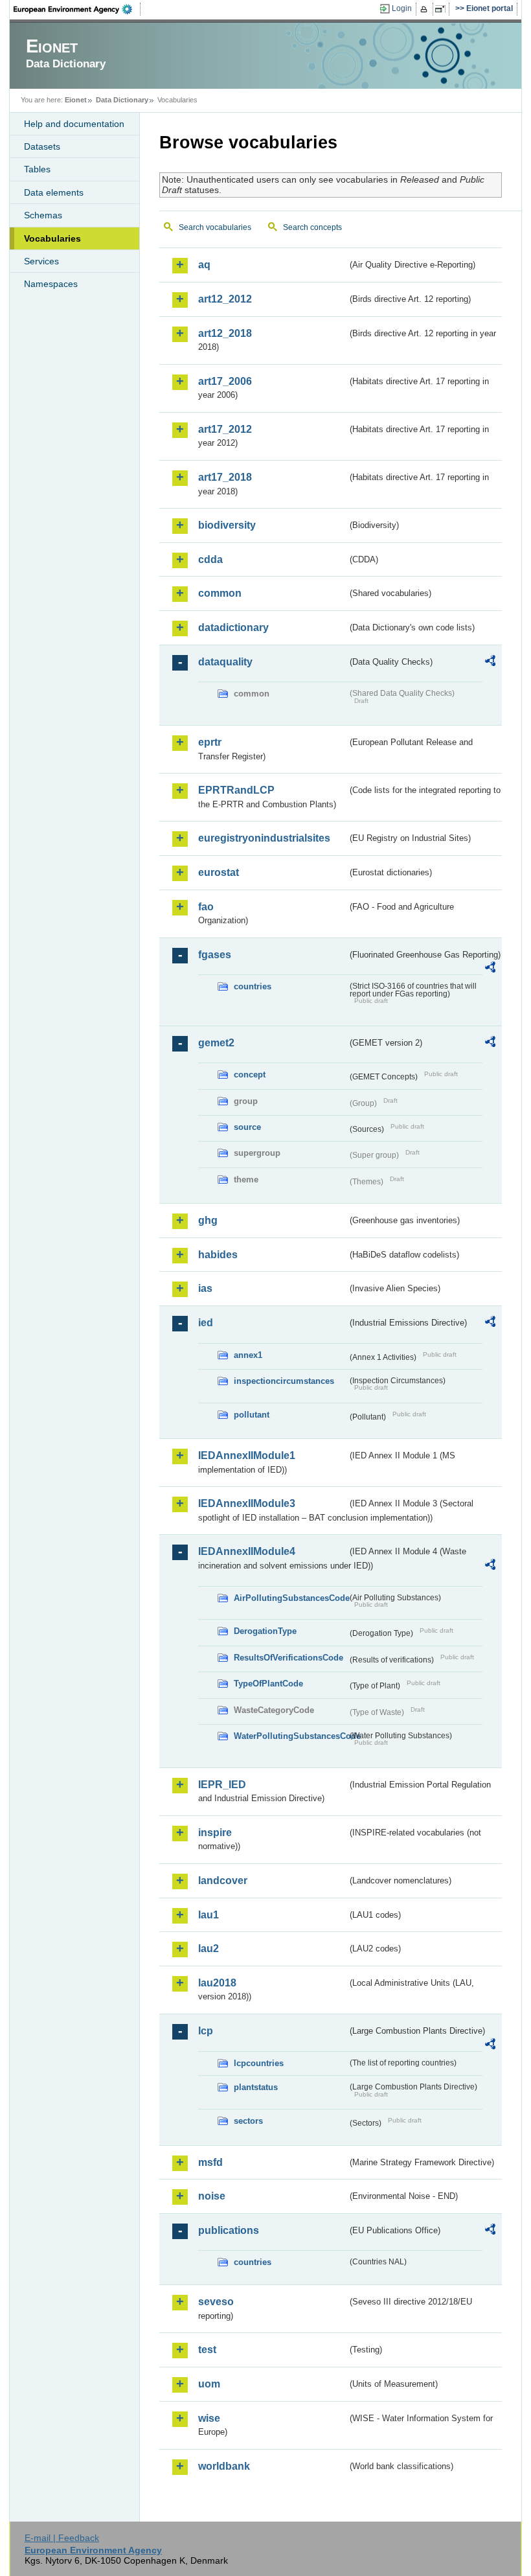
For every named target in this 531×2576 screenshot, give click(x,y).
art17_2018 (225, 477)
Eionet (76, 100)
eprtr (210, 742)
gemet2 (216, 1043)
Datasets (42, 146)
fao (206, 907)
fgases (215, 955)
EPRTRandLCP (236, 790)
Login (402, 8)
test (207, 2350)
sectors (248, 2121)
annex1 (248, 1355)
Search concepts (312, 227)
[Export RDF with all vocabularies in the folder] (490, 663)
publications (229, 2230)
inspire (215, 1833)
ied (206, 1323)
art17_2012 (225, 429)
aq (204, 265)
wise (209, 2418)
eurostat (219, 872)
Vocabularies (52, 238)
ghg (208, 1220)
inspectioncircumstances (284, 1381)
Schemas (43, 215)
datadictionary (233, 627)
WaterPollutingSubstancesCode (290, 1736)
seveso (216, 2302)
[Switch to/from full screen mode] (443, 9)
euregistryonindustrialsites (264, 838)
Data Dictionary (122, 100)
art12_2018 (225, 333)
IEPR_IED (222, 1785)
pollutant (252, 1415)
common (220, 593)
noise (212, 2196)
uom (209, 2384)
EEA (77, 9)
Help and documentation (74, 124)
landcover (223, 1880)
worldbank (224, 2466)
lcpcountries (259, 2063)
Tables (37, 169)
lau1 (209, 1915)
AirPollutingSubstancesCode (290, 1598)
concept (250, 1075)
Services (41, 261)
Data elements (54, 192)
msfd (210, 2162)
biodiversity (227, 525)
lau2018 (217, 1983)
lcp (206, 2031)
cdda (210, 559)
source (247, 1127)
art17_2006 (225, 381)
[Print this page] (426, 9)
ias (205, 1288)
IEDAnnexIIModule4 (247, 1551)
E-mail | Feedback (62, 2538)
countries (253, 986)
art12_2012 (225, 299)
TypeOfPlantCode (268, 1684)
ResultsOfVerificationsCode (288, 1658)
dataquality (225, 662)
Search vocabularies (215, 227)
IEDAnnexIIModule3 (247, 1503)
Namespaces (51, 284)
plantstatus (256, 2087)
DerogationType (265, 1631)
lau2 (209, 1949)
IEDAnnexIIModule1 (247, 1455)
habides (218, 1255)
